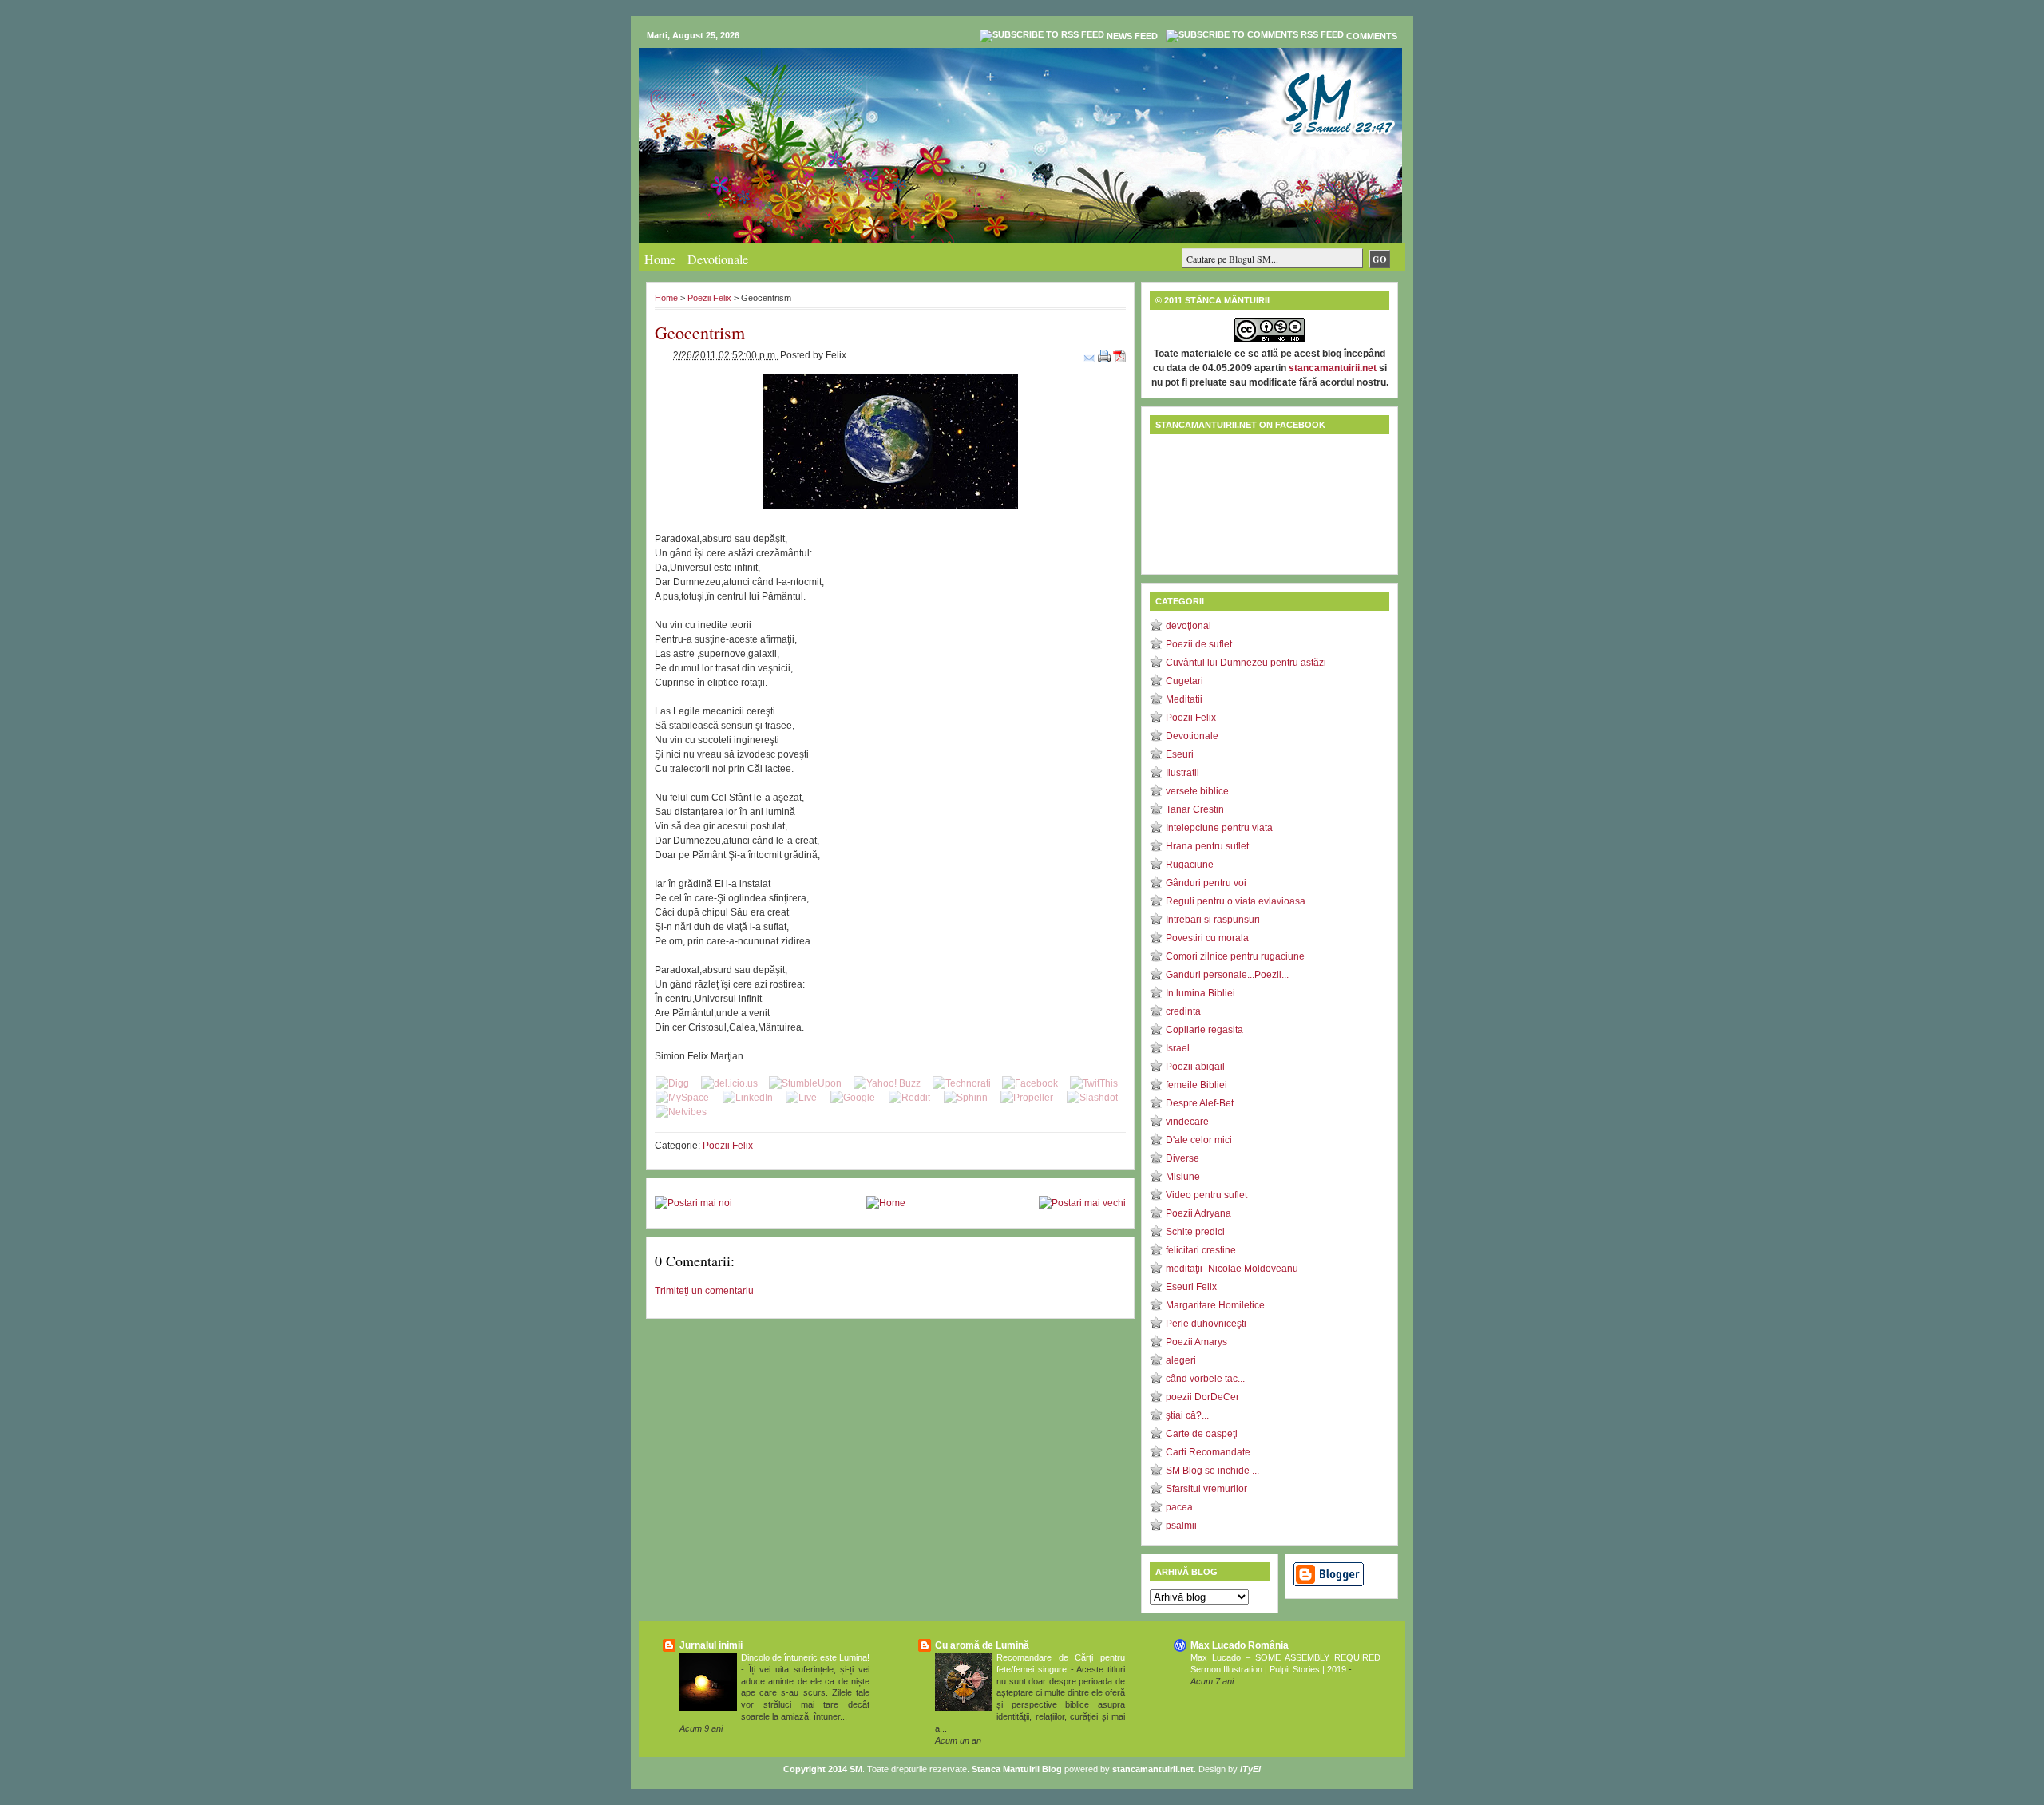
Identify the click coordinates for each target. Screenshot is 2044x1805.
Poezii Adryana (1198, 1213)
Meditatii (1184, 699)
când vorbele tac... (1205, 1379)
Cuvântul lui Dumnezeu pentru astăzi (1246, 663)
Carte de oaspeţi (1202, 1434)
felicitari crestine (1201, 1250)
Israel (1178, 1048)
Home (660, 259)
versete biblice (1197, 791)
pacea (1179, 1507)
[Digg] (672, 1083)
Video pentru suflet (1206, 1195)
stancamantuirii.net (1333, 368)
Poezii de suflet (1199, 644)
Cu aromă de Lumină (982, 1645)
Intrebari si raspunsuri (1213, 920)
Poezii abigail (1195, 1067)
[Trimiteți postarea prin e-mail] (1090, 355)
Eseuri (1180, 754)
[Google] (853, 1098)
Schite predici (1195, 1232)
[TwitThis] (1094, 1083)
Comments (1372, 36)
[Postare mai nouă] (693, 1203)
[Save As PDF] (1119, 355)
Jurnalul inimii (711, 1645)
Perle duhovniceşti (1206, 1324)
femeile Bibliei (1196, 1085)
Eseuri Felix (1191, 1287)
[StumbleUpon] (805, 1083)
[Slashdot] (1092, 1098)
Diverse (1182, 1158)
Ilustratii (1182, 773)
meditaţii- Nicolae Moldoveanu (1232, 1269)
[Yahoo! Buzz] (887, 1083)
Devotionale (718, 259)
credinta (1183, 1011)
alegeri (1181, 1360)
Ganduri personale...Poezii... (1227, 975)
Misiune (1183, 1177)
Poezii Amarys (1196, 1342)
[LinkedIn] (748, 1098)
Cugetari (1184, 681)
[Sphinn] (966, 1098)
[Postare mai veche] (1082, 1203)
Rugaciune (1190, 865)
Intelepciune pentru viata (1219, 828)
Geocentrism (700, 332)
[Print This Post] (1105, 355)
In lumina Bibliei (1200, 993)
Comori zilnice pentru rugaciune (1235, 956)
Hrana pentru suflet (1207, 846)
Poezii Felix (709, 298)
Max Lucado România (1240, 1645)
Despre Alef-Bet (1200, 1103)
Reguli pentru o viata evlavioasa (1236, 901)
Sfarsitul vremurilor (1206, 1489)
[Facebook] (1030, 1083)
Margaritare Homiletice (1215, 1305)
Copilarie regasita (1204, 1030)
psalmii (1181, 1526)
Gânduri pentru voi (1206, 883)
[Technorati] (962, 1083)
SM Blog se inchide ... (1212, 1471)
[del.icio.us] (729, 1083)
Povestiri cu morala (1207, 938)
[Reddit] (909, 1098)
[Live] (801, 1098)
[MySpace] (682, 1098)
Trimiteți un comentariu (704, 1291)
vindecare (1187, 1122)
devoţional (1188, 626)
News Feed (1132, 36)
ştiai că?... (1187, 1415)
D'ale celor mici (1199, 1140)
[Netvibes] (681, 1112)
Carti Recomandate (1208, 1452)
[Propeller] (1027, 1098)
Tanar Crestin (1195, 809)
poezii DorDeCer (1202, 1397)
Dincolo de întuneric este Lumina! (805, 1657)
